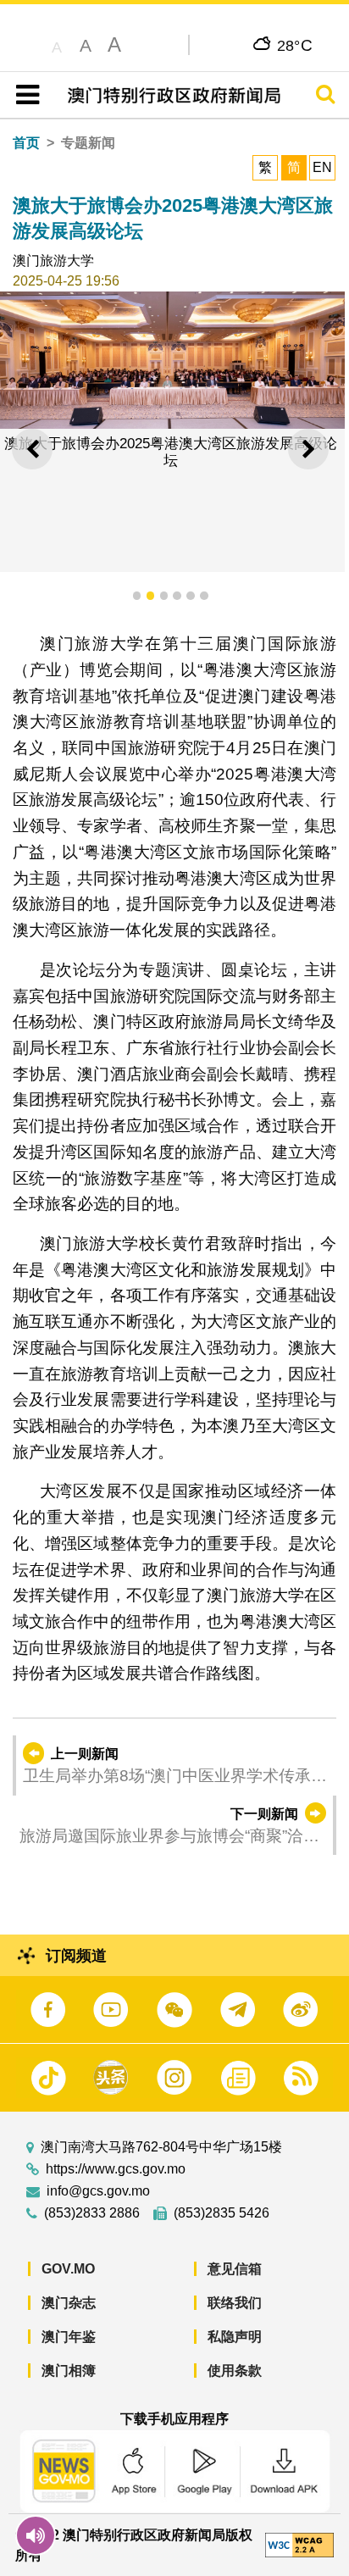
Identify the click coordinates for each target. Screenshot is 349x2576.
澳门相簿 (69, 2371)
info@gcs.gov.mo (98, 2191)
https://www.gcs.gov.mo (116, 2169)
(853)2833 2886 (92, 2213)
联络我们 (235, 2303)
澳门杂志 (69, 2303)
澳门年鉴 (69, 2337)
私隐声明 (235, 2337)
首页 (26, 143)
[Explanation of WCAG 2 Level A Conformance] (299, 2544)
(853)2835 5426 (222, 2213)
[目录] (24, 95)
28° (295, 45)
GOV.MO (68, 2269)
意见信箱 (235, 2269)
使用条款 (235, 2371)
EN (322, 167)
